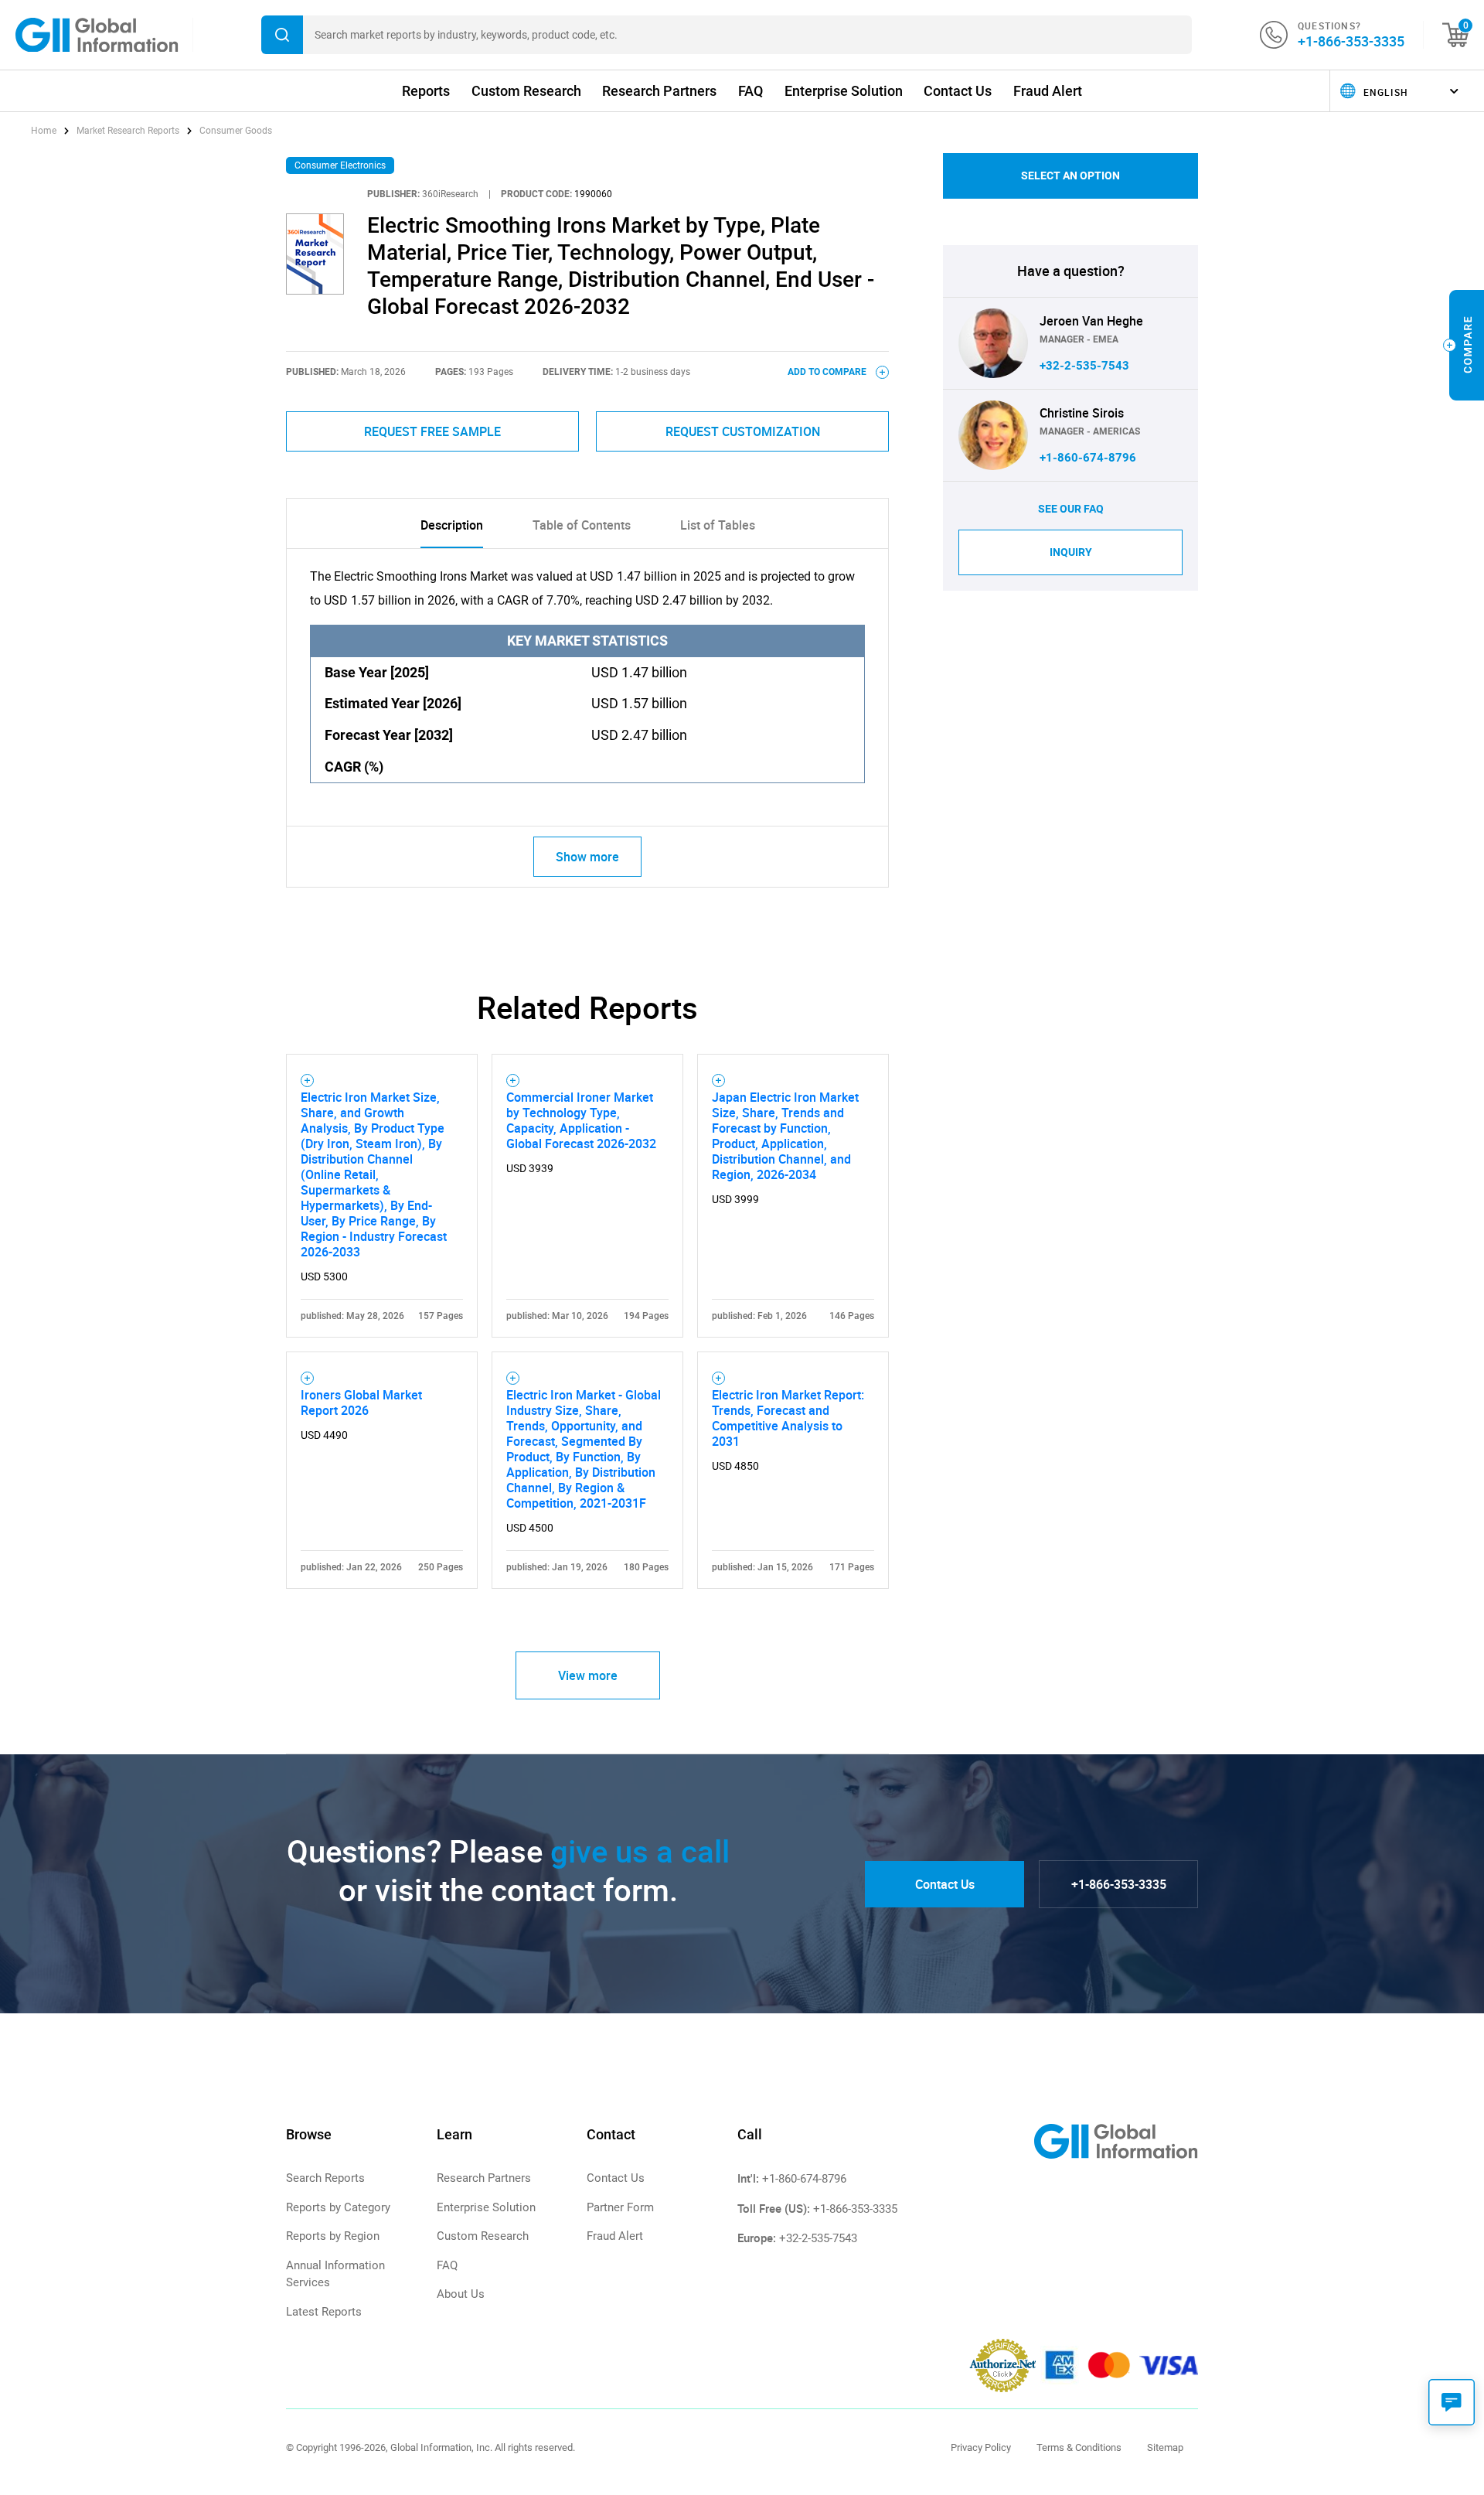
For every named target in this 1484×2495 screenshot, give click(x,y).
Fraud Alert (1048, 91)
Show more (587, 857)
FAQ (751, 91)
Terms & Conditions (1079, 2447)
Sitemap (1165, 2447)
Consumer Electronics (340, 165)
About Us (461, 2294)
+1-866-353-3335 (1351, 41)
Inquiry (1071, 552)
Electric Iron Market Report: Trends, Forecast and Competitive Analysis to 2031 (788, 1418)
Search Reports (325, 2178)
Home (45, 131)
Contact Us (958, 91)
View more (588, 1675)
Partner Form (620, 2207)
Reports (426, 91)
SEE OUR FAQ (1071, 509)
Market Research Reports (128, 131)
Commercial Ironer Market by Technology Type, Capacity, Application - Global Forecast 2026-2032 (581, 1120)
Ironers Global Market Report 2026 (361, 1403)
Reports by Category (338, 2207)
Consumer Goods (236, 131)
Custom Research (526, 91)
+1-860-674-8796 (1088, 458)
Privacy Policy (981, 2447)
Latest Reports (324, 2312)
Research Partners (659, 91)
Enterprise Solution (844, 91)
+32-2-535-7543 (1084, 366)
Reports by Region (333, 2236)
